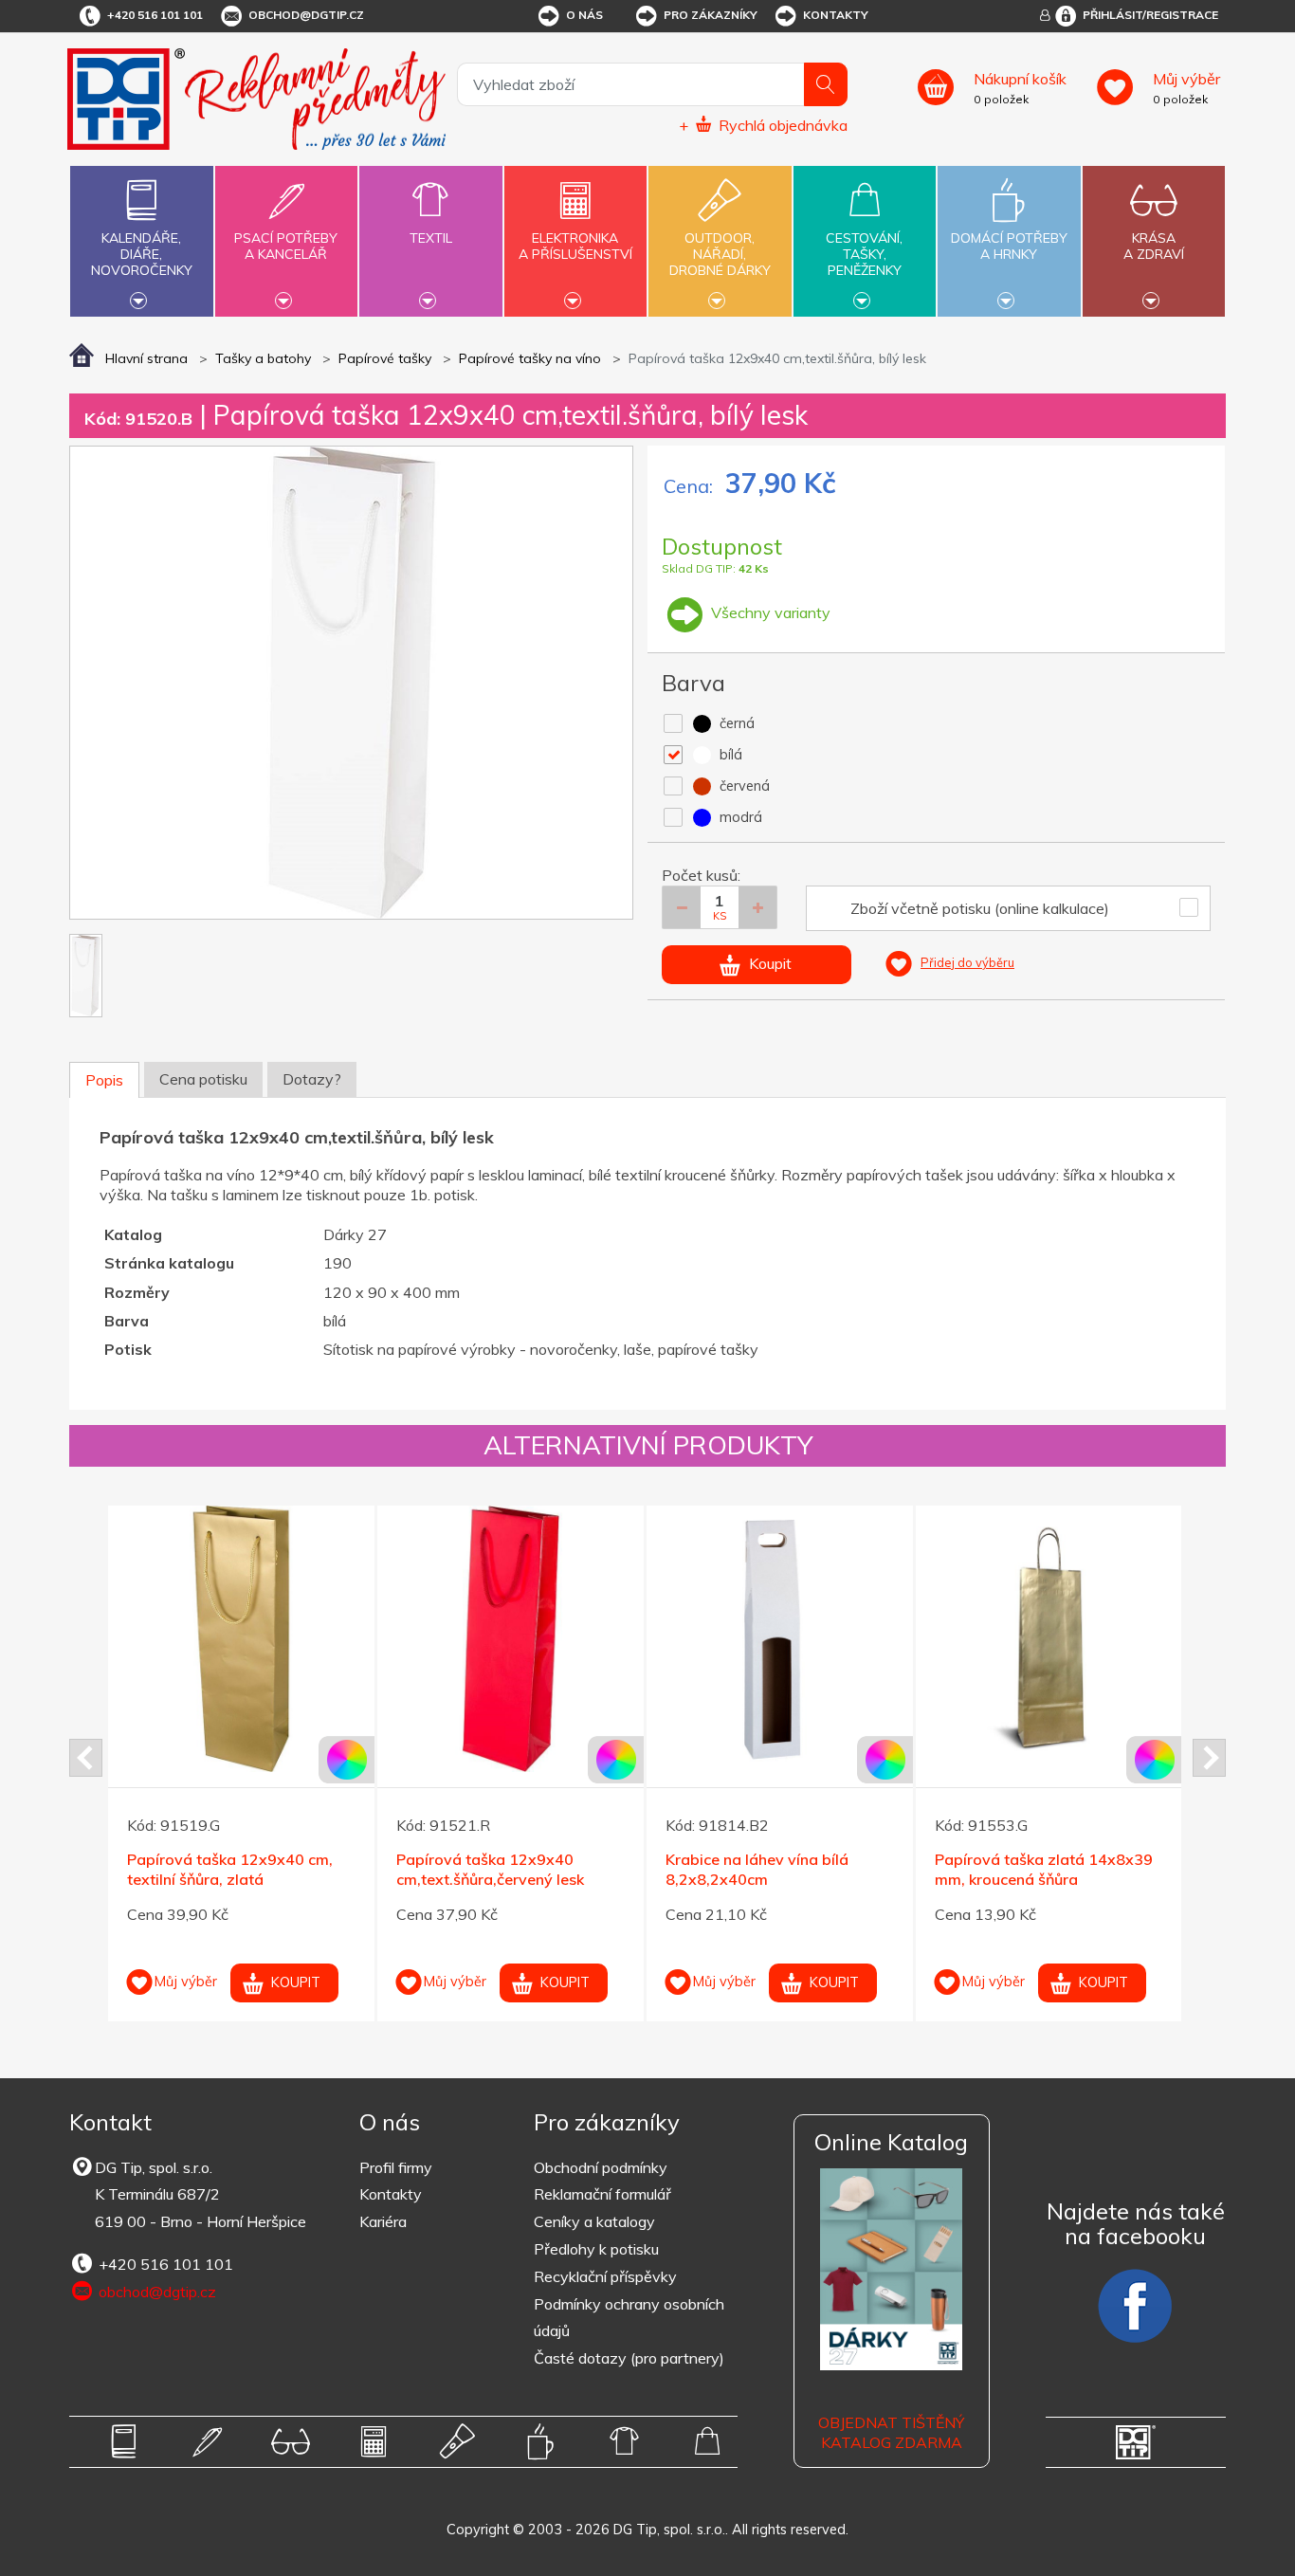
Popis (104, 1080)
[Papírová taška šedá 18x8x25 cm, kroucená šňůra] (780, 1639)
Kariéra (383, 2221)
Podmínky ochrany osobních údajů (629, 2318)
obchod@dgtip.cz (306, 15)
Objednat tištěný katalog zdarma (891, 2432)
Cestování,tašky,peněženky (864, 254)
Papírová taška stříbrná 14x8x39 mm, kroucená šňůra (233, 1869)
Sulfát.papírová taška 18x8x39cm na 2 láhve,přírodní (508, 1869)
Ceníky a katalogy (594, 2221)
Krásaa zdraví (1154, 246)
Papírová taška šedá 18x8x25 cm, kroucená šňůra (774, 1869)
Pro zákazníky (711, 15)
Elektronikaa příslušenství (575, 246)
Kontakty (836, 15)
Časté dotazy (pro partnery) (629, 2358)
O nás (584, 15)
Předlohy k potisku (596, 2249)
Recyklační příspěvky (605, 2276)
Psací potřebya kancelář (286, 246)
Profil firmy (396, 2167)
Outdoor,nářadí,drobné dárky (720, 254)
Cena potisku (203, 1079)
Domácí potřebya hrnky (1009, 246)
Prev (86, 1758)
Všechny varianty (769, 612)
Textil (431, 238)
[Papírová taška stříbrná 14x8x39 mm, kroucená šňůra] (241, 1639)
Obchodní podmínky (601, 2167)
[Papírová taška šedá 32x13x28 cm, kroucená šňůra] (1049, 1639)
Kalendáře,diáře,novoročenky (142, 254)
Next (1209, 1758)
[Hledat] (826, 84)
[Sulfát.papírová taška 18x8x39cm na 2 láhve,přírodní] (511, 1639)
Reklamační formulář (602, 2194)
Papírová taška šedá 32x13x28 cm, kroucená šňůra (1048, 1869)
